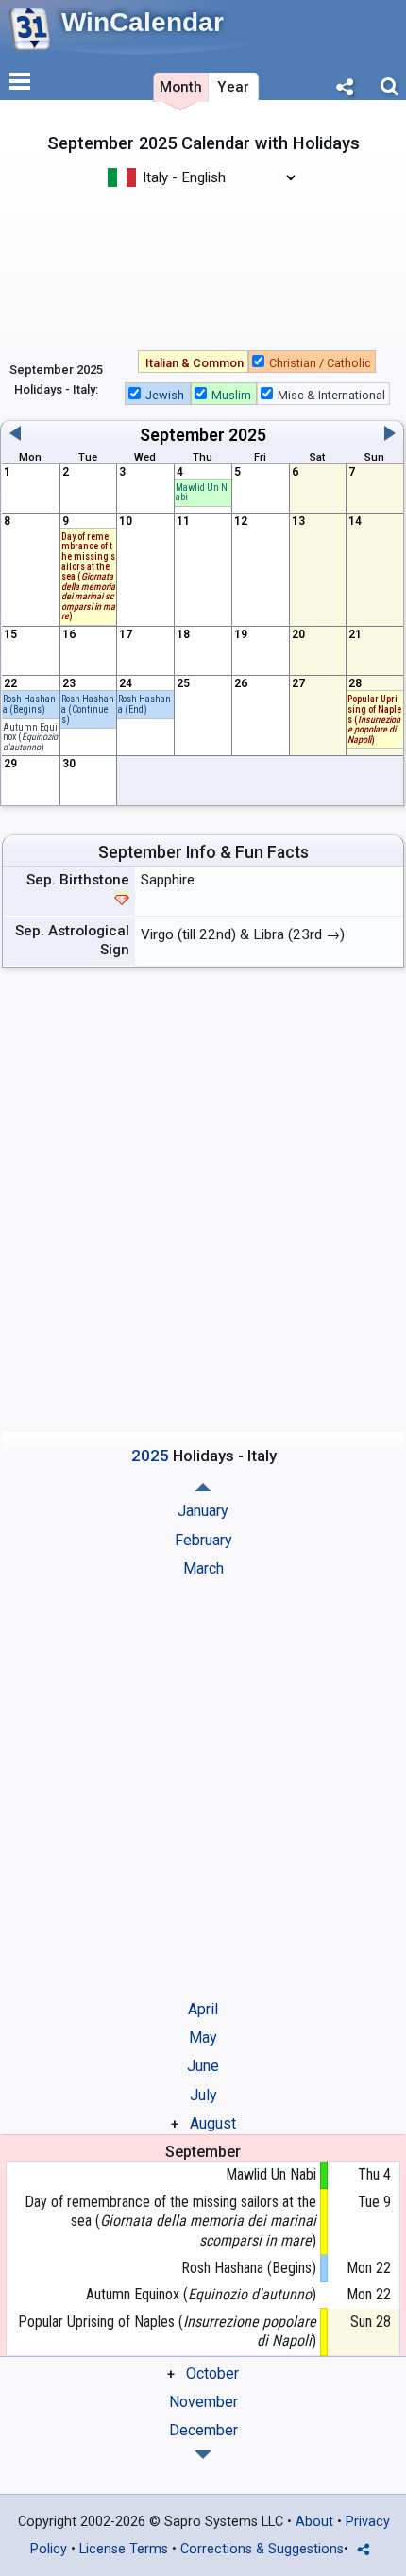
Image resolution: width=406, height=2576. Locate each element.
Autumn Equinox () (30, 737)
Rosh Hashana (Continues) (88, 709)
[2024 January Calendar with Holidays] (203, 2455)
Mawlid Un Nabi (202, 493)
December (203, 2430)
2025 (247, 435)
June (203, 2066)
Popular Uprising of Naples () (167, 2332)
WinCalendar (143, 22)
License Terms (124, 2549)
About (314, 2522)
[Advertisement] (203, 267)
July (203, 2095)
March (203, 1568)
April (203, 2009)
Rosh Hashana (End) (144, 704)
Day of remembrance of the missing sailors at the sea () (170, 2222)
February (203, 1540)
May (203, 2037)
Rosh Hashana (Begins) (29, 704)
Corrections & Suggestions (262, 2549)
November (203, 2402)
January (203, 1511)
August (213, 2123)
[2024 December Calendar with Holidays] (203, 1487)
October (212, 2374)
